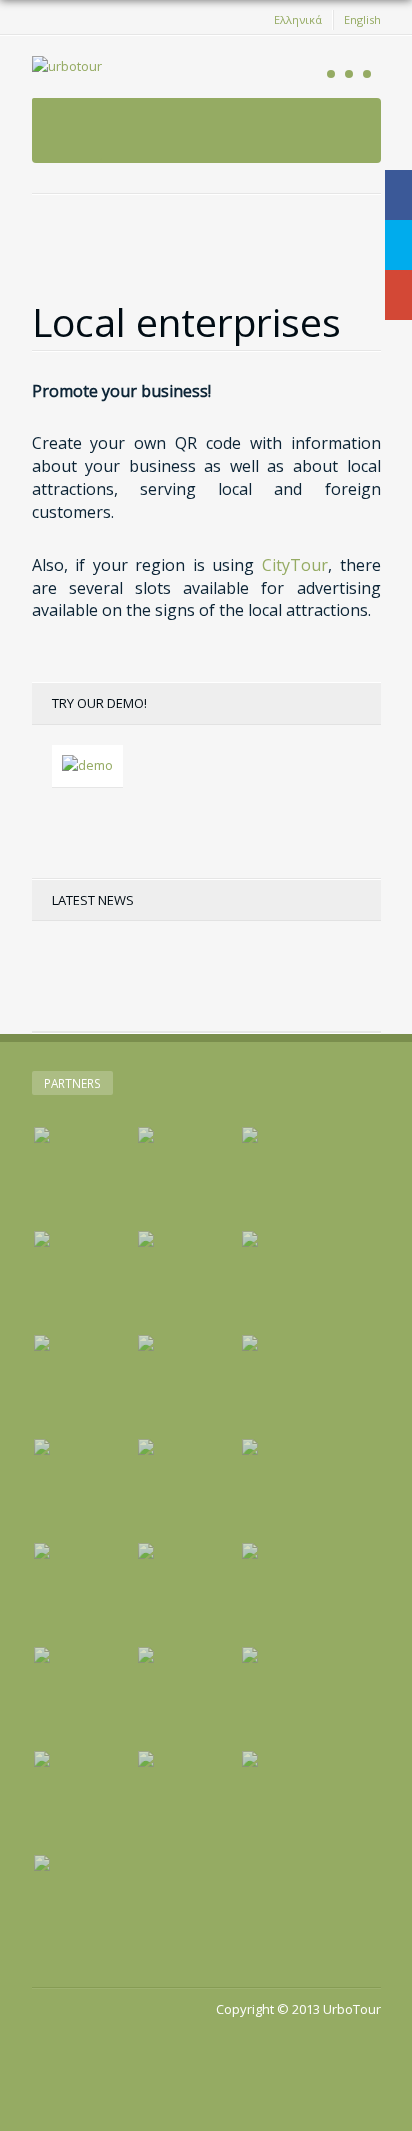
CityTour (295, 565)
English (362, 19)
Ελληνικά (298, 19)
